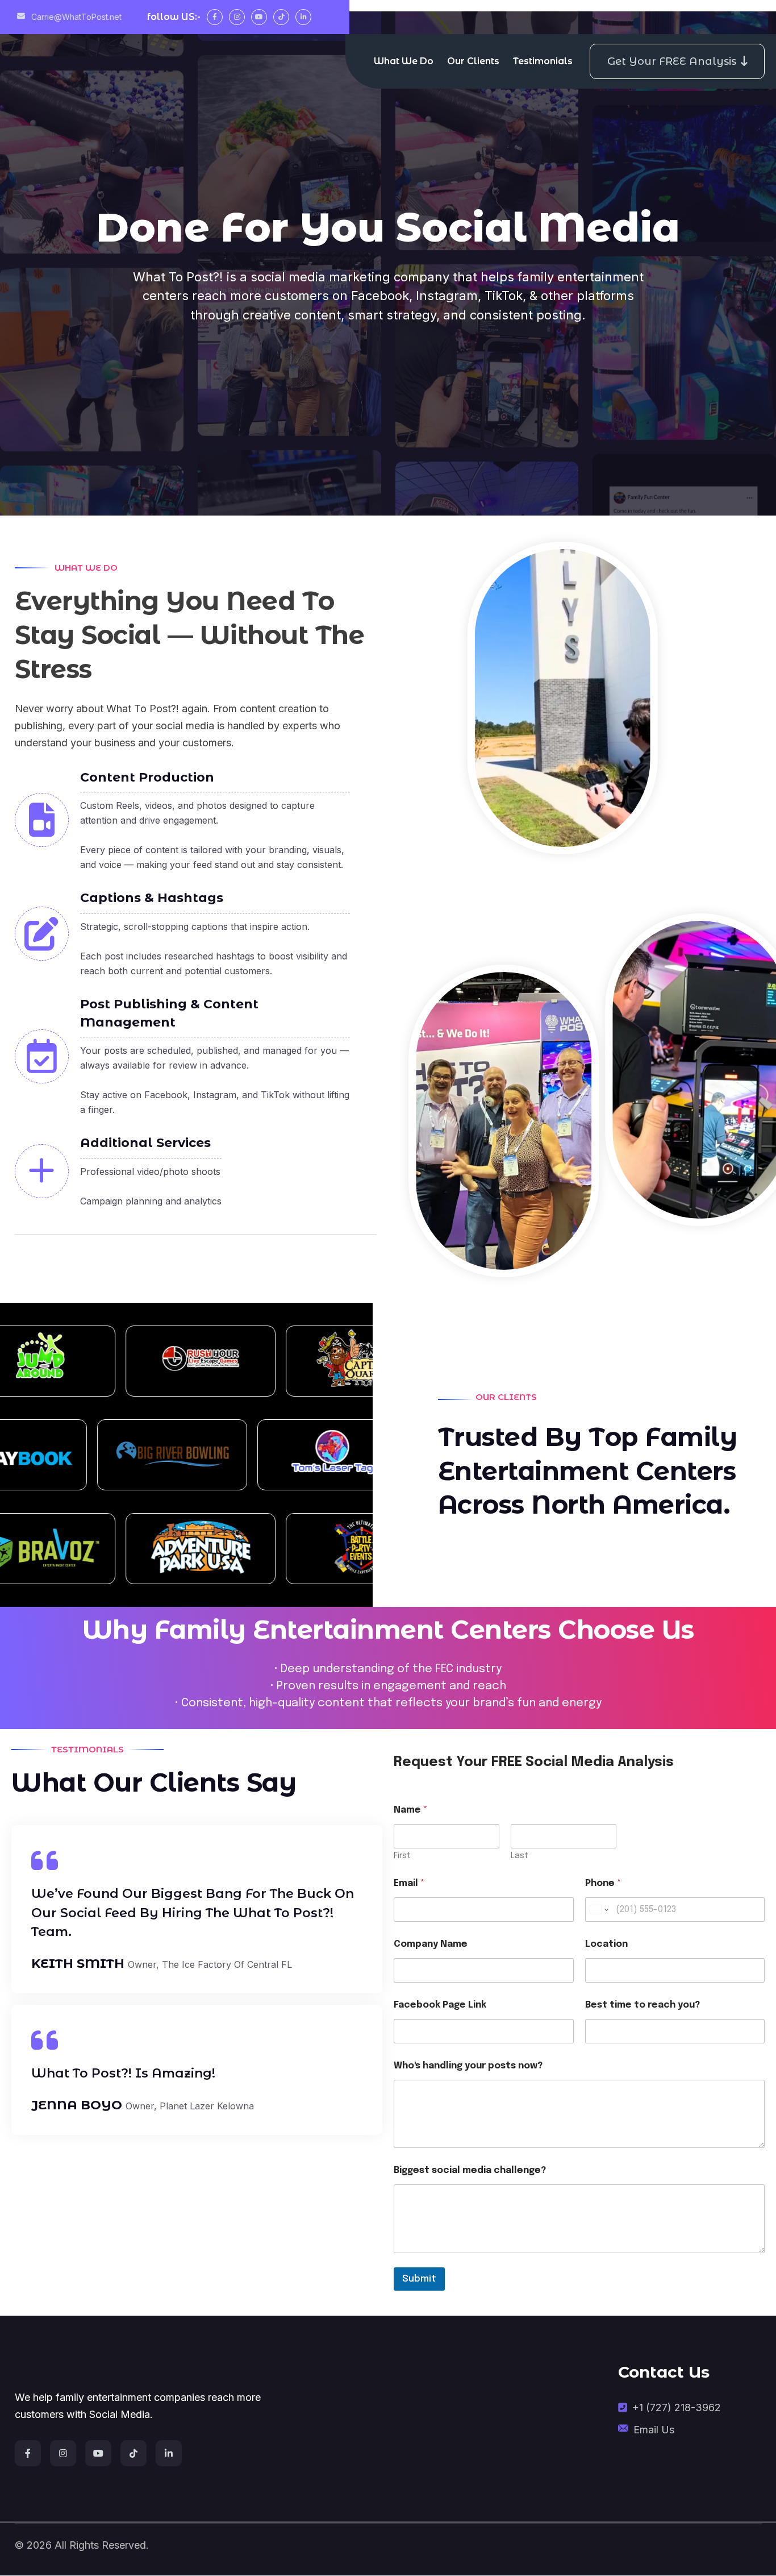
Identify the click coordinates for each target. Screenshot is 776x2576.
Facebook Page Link (440, 2005)
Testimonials (543, 61)
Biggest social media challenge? (470, 2170)
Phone (603, 1883)
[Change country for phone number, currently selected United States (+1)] (598, 1910)
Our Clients (473, 61)
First (402, 1856)
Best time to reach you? (643, 2005)
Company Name (431, 1944)
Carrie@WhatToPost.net (75, 17)
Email (409, 1883)
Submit (419, 2279)
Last (520, 1856)
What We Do (404, 61)
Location (606, 1944)
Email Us (654, 2430)
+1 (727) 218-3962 (677, 2407)
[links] (144, 2368)
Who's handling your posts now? (468, 2066)
